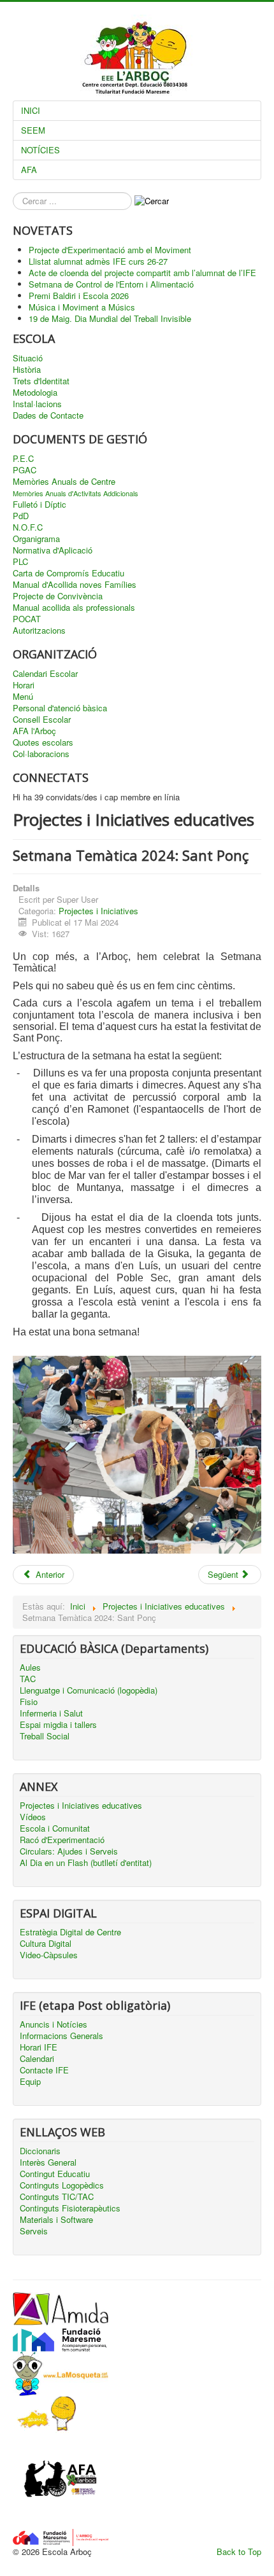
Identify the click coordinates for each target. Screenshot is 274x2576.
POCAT (27, 619)
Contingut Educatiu (55, 2174)
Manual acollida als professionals (74, 608)
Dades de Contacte (48, 415)
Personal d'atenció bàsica (60, 708)
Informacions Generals (61, 2036)
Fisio (29, 1702)
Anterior (49, 1574)
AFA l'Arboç (34, 731)
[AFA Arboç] (61, 2480)
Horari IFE (39, 2047)
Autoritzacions (39, 630)
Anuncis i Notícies (54, 2024)
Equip (30, 2082)
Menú (23, 697)
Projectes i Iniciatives (98, 911)
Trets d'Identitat (41, 381)
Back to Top (239, 2552)
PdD (21, 516)
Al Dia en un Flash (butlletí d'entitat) (86, 1863)
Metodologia (35, 393)
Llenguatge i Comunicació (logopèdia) (89, 1690)
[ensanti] (45, 2413)
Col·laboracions (41, 754)
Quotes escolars (43, 742)
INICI (31, 110)
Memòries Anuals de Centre (64, 482)
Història (27, 370)
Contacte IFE (44, 2070)
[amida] (61, 2308)
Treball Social (45, 1736)
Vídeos (33, 1817)
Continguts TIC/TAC (57, 2197)
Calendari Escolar (45, 674)
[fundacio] (61, 2337)
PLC (20, 562)
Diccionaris (40, 2151)
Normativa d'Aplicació (53, 550)
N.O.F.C (28, 527)
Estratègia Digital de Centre (70, 1932)
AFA (29, 170)
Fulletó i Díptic (40, 505)
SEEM (33, 130)
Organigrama (36, 539)
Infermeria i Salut (51, 1713)
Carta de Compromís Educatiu (68, 573)
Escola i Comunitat (55, 1828)
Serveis (34, 2231)
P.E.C (23, 459)
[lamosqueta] (61, 2373)
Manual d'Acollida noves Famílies (75, 585)
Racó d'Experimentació (62, 1840)
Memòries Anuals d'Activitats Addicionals (76, 493)
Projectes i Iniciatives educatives (81, 1806)
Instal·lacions (37, 404)
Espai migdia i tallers (58, 1725)
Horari (24, 685)
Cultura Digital (46, 1944)
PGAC (25, 470)
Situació (28, 358)
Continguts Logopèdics (62, 2185)
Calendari (37, 2059)
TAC (28, 1679)
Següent (224, 1574)
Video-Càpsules (49, 1955)
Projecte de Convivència (58, 596)
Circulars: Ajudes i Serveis (69, 1851)
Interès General (48, 2162)
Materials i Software (56, 2220)
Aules (30, 1667)
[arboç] (61, 2536)
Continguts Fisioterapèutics (70, 2208)
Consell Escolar (42, 720)
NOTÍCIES (40, 150)
